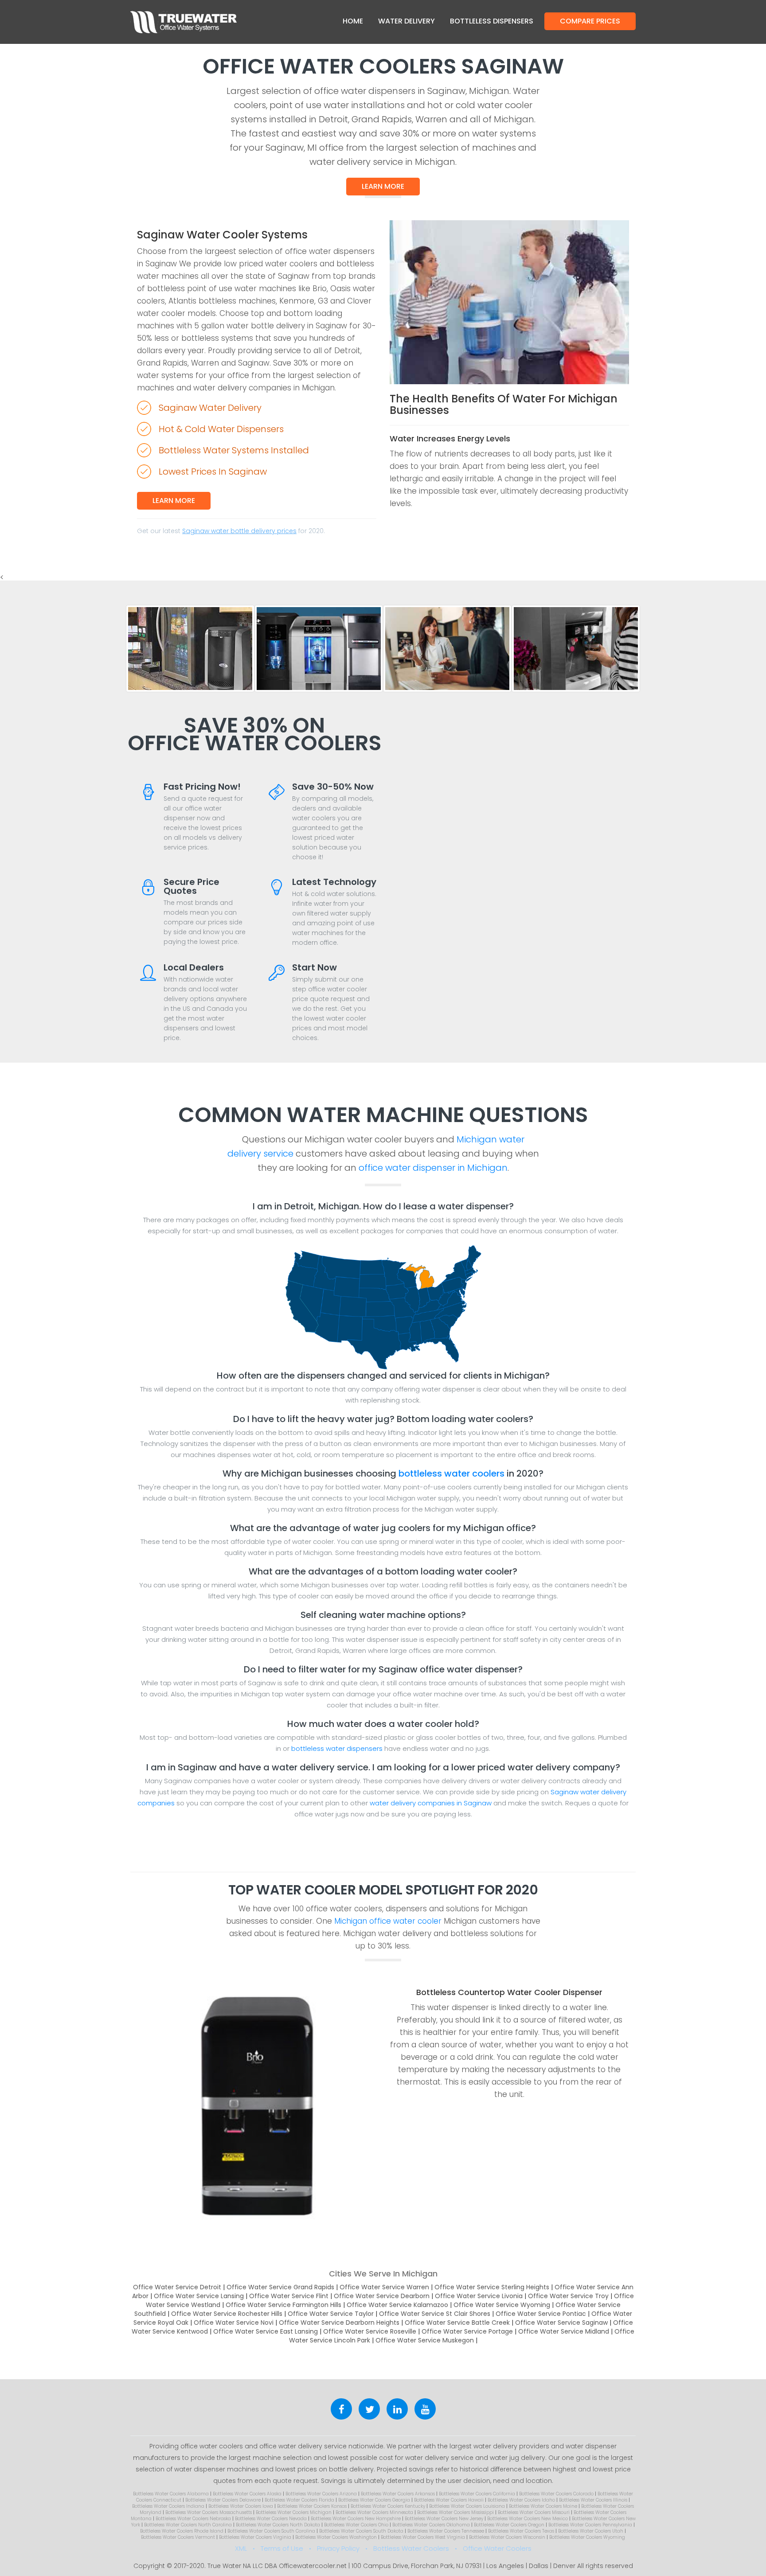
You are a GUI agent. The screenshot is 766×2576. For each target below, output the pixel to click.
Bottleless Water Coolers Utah (591, 2531)
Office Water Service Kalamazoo (397, 2305)
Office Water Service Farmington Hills (283, 2305)
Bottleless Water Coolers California (477, 2494)
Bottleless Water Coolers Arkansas (398, 2494)
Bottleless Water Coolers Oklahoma (431, 2525)
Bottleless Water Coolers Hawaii (449, 2500)
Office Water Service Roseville (370, 2331)
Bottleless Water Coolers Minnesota (374, 2512)
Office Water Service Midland (564, 2331)
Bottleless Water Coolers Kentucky (388, 2506)
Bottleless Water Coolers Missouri (534, 2512)
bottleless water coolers (451, 1473)
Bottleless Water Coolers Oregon (509, 2525)
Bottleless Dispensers (492, 21)
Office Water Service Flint (289, 2296)
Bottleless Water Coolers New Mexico (528, 2519)
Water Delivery (406, 21)
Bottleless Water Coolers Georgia (374, 2500)
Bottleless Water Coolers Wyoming (587, 2537)
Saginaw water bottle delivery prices (239, 531)
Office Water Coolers (497, 2548)
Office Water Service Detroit (177, 2287)
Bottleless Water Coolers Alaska (247, 2494)
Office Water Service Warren (384, 2287)
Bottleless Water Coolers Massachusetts (209, 2512)
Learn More (383, 186)
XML (241, 2548)
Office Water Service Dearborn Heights (339, 2323)
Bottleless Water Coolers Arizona (321, 2494)
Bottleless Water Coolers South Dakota (361, 2531)
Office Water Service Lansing (199, 2296)
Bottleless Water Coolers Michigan (294, 2512)
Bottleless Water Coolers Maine (543, 2506)
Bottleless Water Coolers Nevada (271, 2519)
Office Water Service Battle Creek (457, 2323)
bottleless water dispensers (337, 1748)
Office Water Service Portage (467, 2331)
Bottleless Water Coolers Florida (299, 2500)
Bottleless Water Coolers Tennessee (446, 2531)
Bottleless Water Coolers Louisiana (467, 2506)
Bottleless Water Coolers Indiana (168, 2506)
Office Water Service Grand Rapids (280, 2287)
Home (353, 21)
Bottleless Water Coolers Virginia (255, 2537)
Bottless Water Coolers (411, 2548)
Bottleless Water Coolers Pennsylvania (590, 2525)
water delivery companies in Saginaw (431, 1803)
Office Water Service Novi (234, 2323)
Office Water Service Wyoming (502, 2305)
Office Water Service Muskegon (425, 2340)
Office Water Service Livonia (479, 2296)
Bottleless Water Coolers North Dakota (278, 2525)
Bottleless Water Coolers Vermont (178, 2537)
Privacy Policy (338, 2548)
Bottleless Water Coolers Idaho (521, 2500)
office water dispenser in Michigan (433, 1168)
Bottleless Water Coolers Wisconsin (507, 2537)
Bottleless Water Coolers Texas (521, 2531)
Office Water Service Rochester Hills (227, 2314)
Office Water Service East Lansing (266, 2331)
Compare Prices (590, 21)
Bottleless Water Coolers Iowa (241, 2506)
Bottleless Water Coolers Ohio (356, 2525)
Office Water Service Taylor (331, 2314)
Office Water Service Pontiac (541, 2314)
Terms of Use (282, 2548)
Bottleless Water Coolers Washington (336, 2537)
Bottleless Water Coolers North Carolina (188, 2525)
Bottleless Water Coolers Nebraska (193, 2519)
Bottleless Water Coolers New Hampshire (356, 2519)
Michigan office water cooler (388, 1921)
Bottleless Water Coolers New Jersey (444, 2519)
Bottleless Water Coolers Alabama (171, 2494)
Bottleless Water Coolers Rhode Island (182, 2531)
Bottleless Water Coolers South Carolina (271, 2531)
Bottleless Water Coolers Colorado (556, 2494)
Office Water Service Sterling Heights (492, 2287)
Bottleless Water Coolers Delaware (223, 2500)
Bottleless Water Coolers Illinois (593, 2500)
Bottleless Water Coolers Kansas (312, 2506)
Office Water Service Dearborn (382, 2296)
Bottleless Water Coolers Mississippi (455, 2512)
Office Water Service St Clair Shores (435, 2314)
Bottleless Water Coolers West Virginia (423, 2537)
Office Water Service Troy (568, 2296)
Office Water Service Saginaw (561, 2323)
